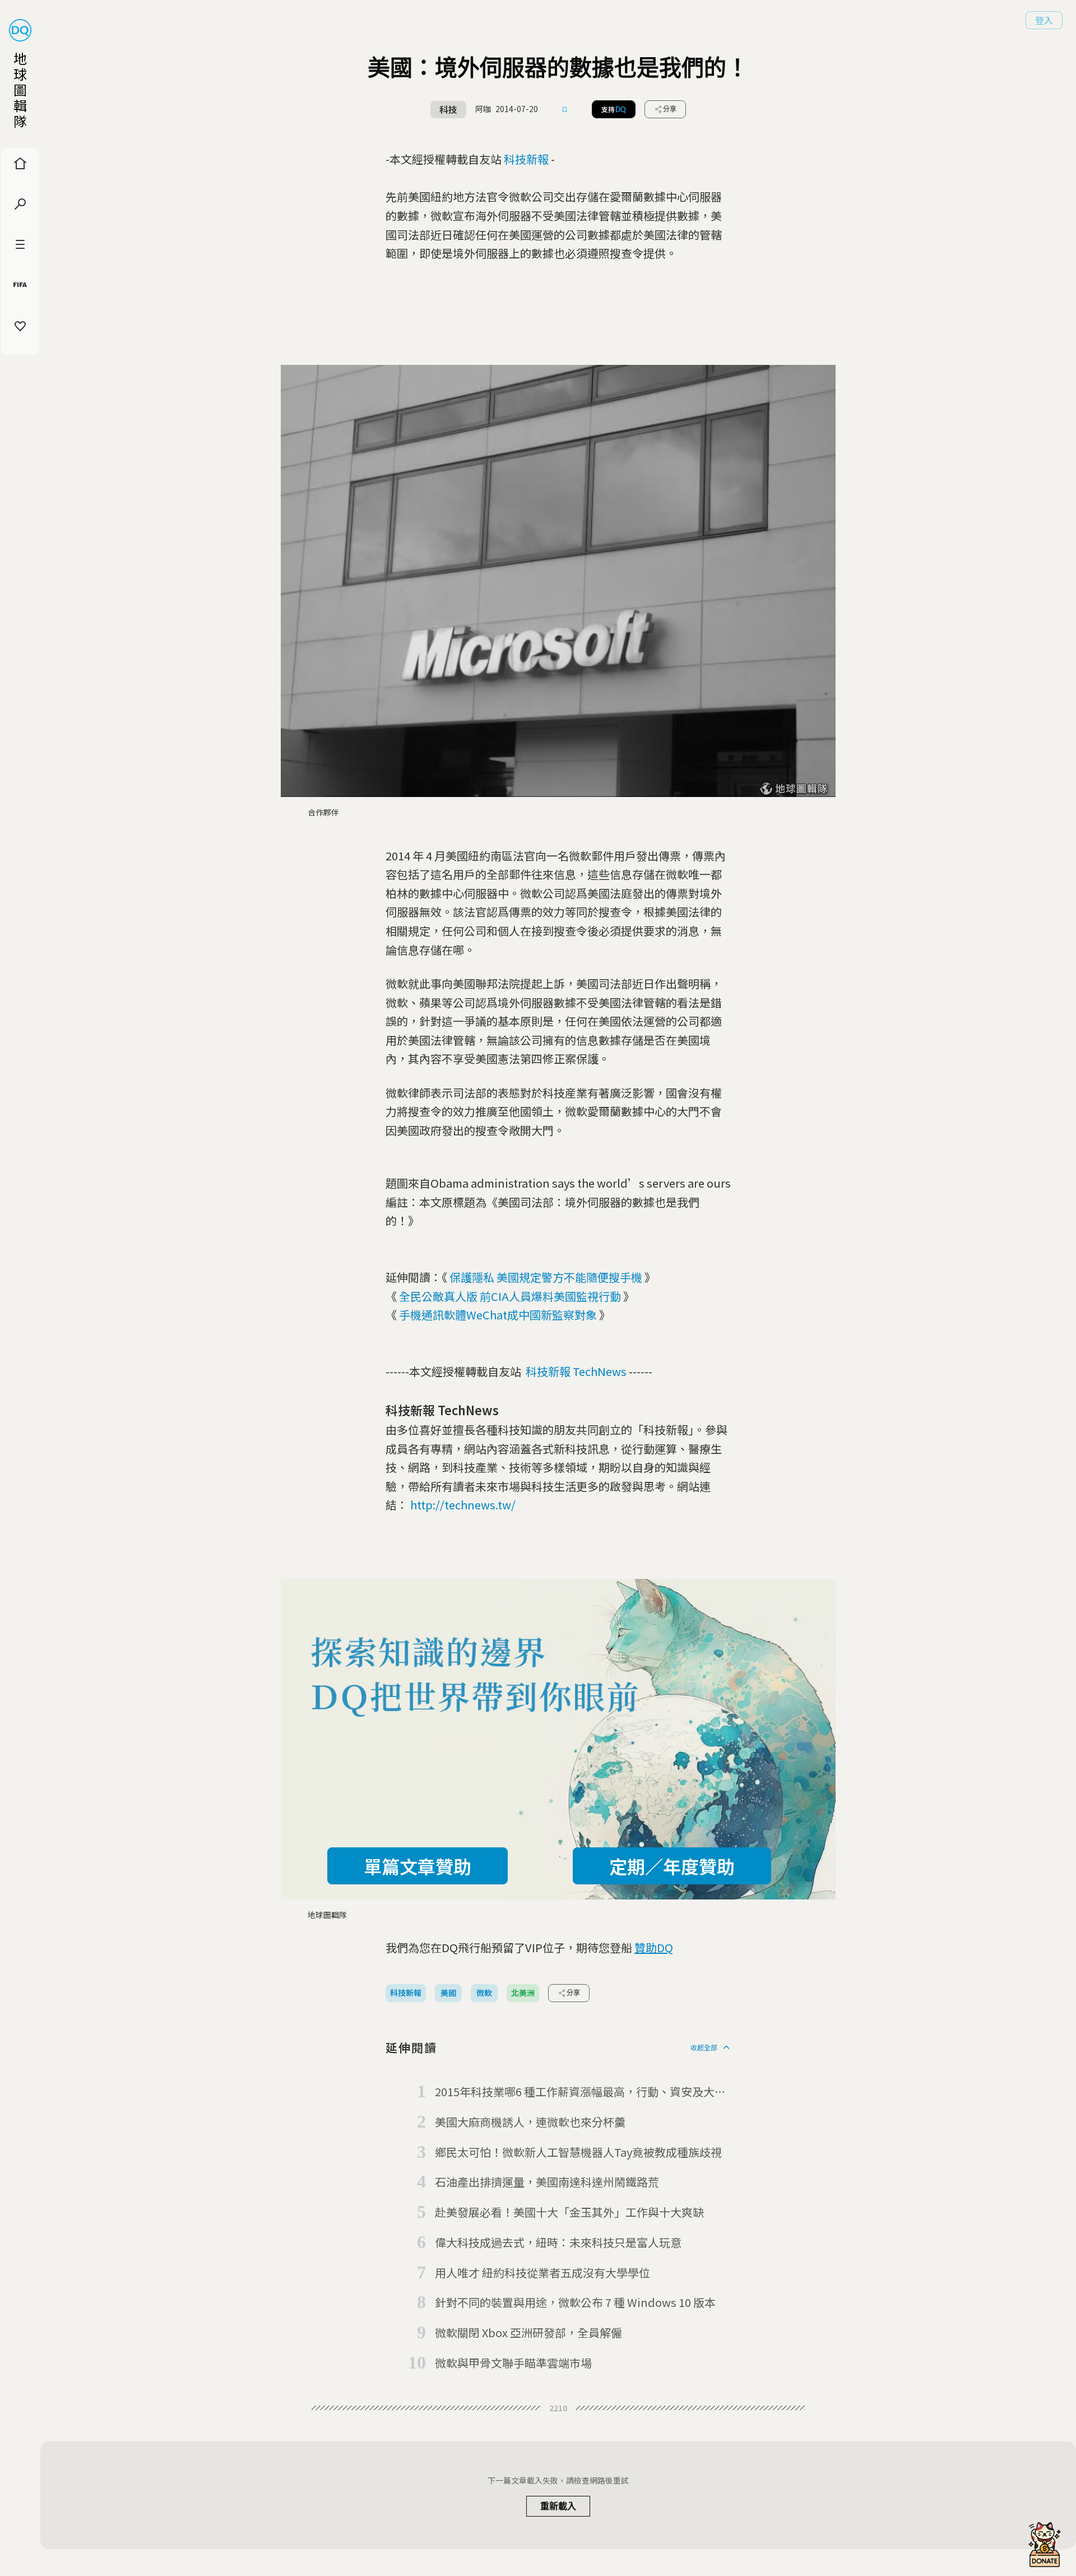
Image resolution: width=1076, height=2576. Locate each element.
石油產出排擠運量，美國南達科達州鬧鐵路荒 (547, 2182)
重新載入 (558, 2506)
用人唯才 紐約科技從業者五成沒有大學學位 (542, 2272)
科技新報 (526, 159)
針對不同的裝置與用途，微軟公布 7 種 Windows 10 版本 (575, 2302)
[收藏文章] (565, 109)
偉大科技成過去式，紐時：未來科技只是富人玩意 (558, 2242)
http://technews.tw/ (463, 1505)
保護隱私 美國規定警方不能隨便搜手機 (546, 1277)
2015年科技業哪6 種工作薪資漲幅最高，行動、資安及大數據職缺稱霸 (580, 2092)
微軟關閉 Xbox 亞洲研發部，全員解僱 (528, 2332)
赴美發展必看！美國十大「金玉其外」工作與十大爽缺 (569, 2212)
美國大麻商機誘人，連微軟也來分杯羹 (530, 2122)
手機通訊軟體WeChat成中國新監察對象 (498, 1315)
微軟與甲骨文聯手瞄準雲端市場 (513, 2363)
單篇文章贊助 (418, 1866)
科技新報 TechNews (576, 1371)
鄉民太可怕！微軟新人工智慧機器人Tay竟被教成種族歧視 (578, 2152)
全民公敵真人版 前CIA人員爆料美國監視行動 (510, 1296)
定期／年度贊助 (672, 1866)
